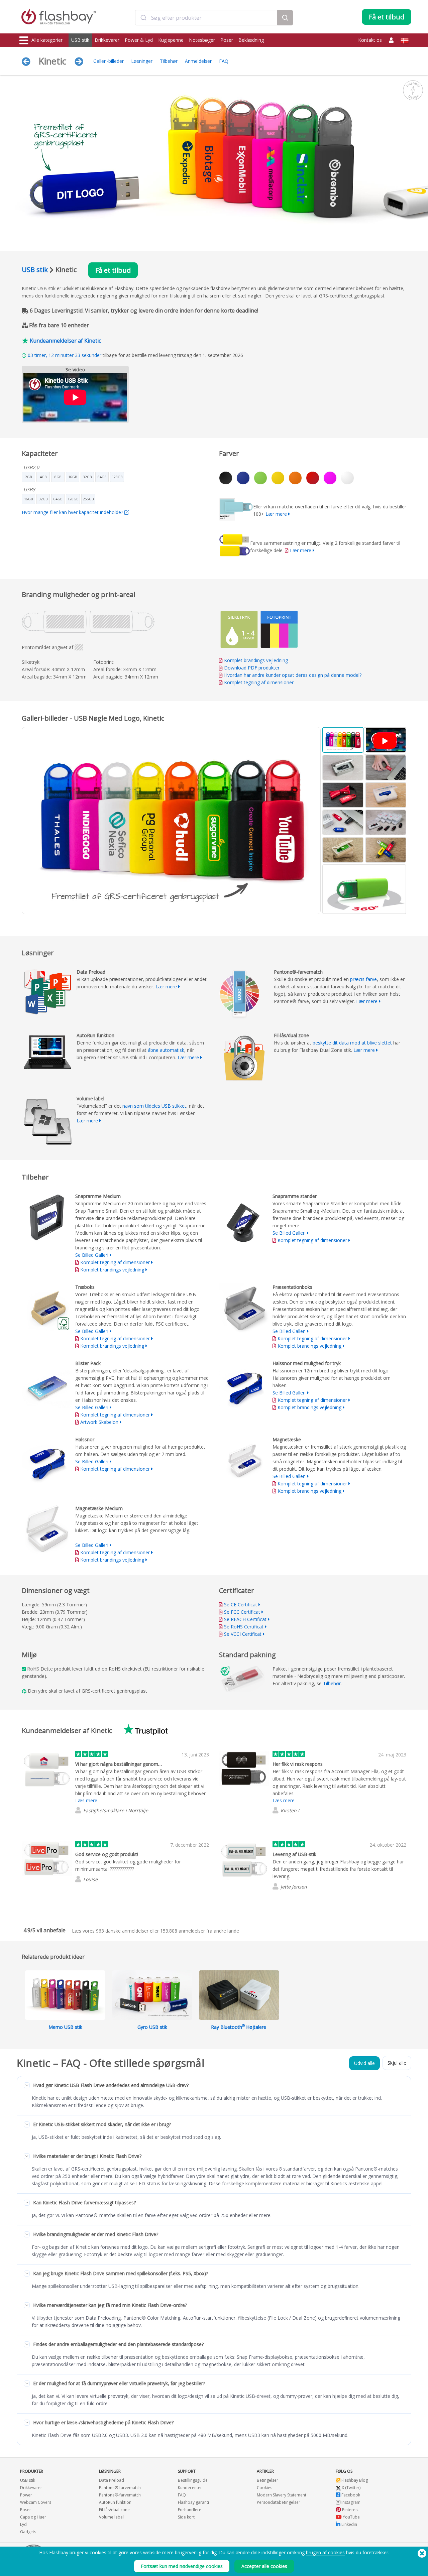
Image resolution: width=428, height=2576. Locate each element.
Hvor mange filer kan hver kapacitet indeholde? (73, 512)
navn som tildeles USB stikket (154, 1106)
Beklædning (251, 40)
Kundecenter (190, 2488)
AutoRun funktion (115, 2502)
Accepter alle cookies (264, 2566)
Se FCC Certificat (242, 1612)
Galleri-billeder (109, 61)
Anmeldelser (198, 61)
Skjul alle (397, 2063)
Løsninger (142, 61)
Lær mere (276, 514)
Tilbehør (169, 61)
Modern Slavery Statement (282, 2495)
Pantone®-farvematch (120, 2488)
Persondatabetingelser (279, 2502)
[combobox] (206, 18)
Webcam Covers (36, 2502)
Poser (227, 40)
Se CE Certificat (241, 1605)
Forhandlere (190, 2510)
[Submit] (143, 18)
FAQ (224, 61)
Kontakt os (370, 40)
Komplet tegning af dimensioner (259, 682)
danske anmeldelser (122, 1931)
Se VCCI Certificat (243, 1634)
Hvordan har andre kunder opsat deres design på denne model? (293, 675)
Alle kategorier (47, 40)
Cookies (264, 2488)
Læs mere (86, 1800)
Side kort (186, 2517)
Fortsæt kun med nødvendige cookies (182, 2566)
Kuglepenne (171, 40)
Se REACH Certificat (245, 1619)
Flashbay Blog (354, 2480)
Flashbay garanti (193, 2502)
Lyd (23, 2524)
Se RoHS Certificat (244, 1627)
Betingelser (267, 2480)
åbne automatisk (166, 1050)
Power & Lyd (139, 40)
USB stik (80, 40)
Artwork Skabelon (99, 1422)
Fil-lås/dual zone (114, 2510)
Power (26, 2495)
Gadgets (28, 2532)
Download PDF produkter (251, 668)
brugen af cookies (325, 2552)
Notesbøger (202, 40)
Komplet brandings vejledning (256, 660)
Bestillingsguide (193, 2480)
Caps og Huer (33, 2517)
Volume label (111, 2517)
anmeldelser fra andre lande (200, 1931)
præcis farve (363, 979)
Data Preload (112, 2480)
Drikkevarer (107, 40)
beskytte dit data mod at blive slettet (352, 1043)
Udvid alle (364, 2063)
